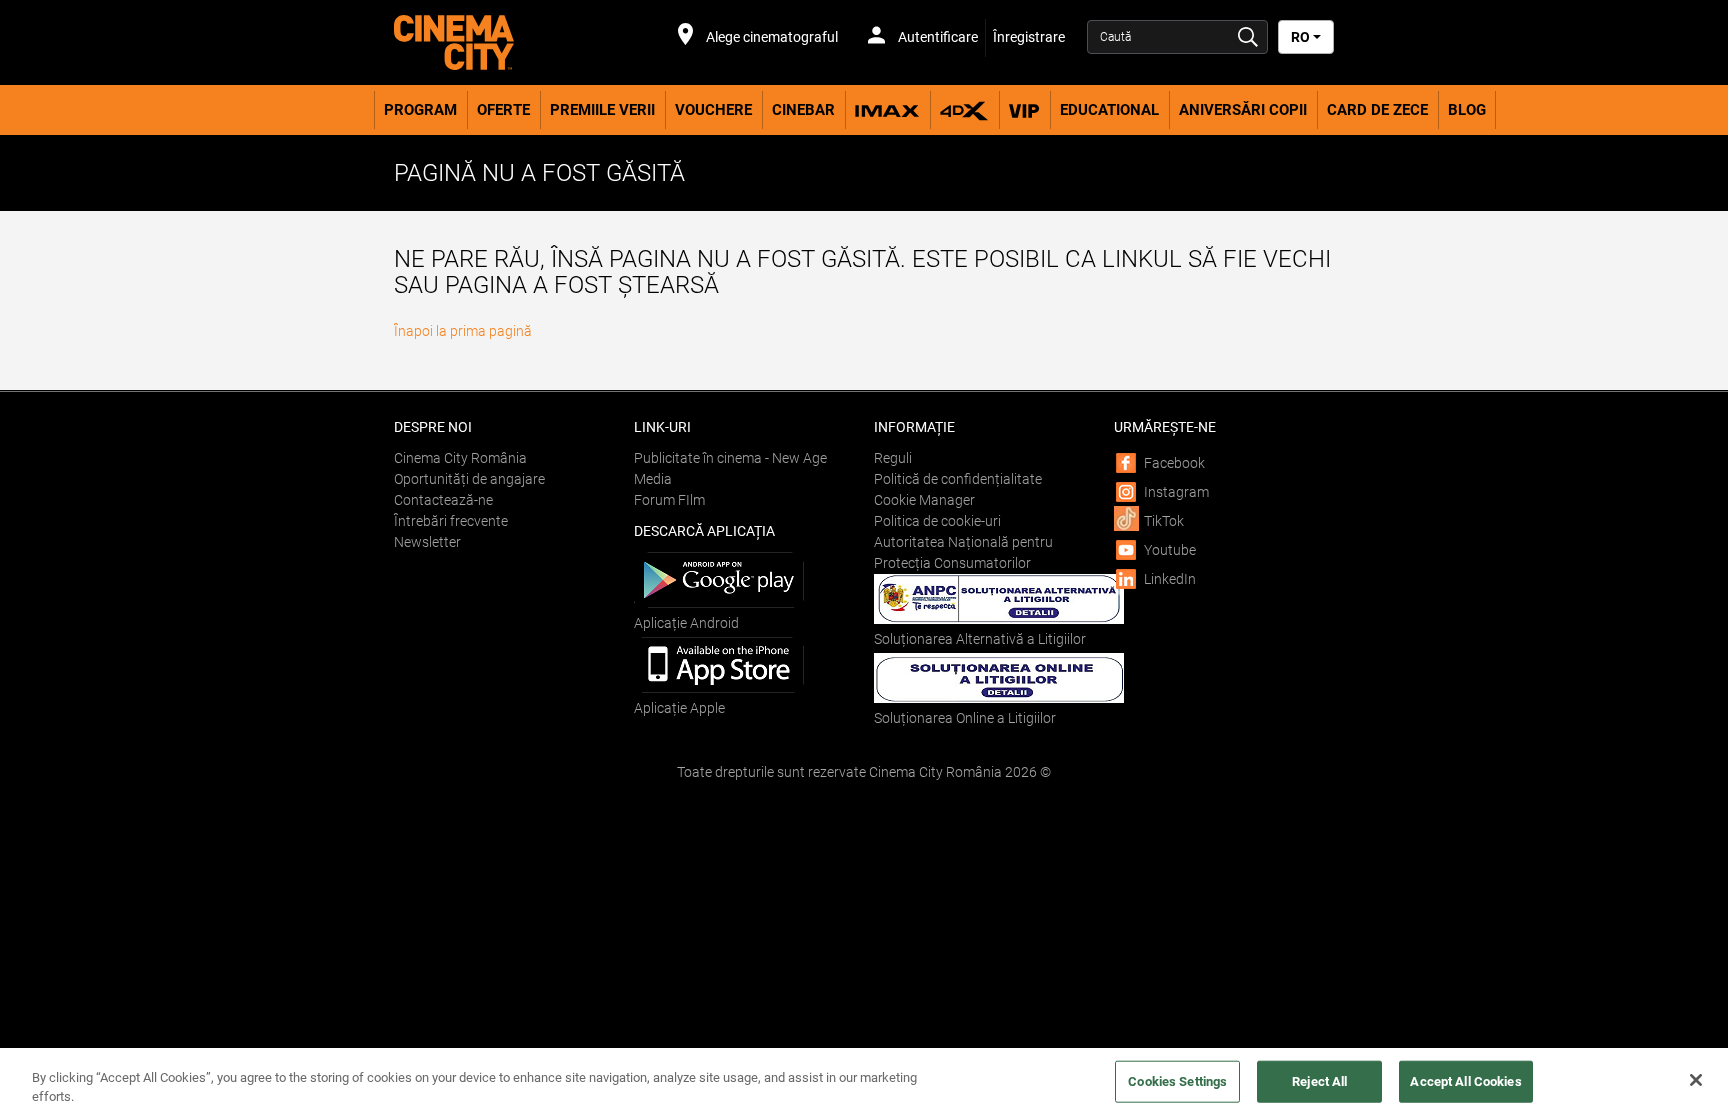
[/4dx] (964, 110)
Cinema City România (460, 458)
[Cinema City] (504, 42)
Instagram (1176, 492)
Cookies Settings (1177, 1081)
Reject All (1319, 1081)
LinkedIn (1170, 579)
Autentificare (936, 37)
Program (420, 110)
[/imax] (887, 110)
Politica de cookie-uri (937, 521)
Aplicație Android (686, 623)
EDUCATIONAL (1109, 110)
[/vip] (1024, 110)
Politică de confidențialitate (958, 479)
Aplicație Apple (679, 708)
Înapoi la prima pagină (463, 331)
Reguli (893, 458)
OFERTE (503, 110)
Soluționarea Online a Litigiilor (965, 718)
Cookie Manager (924, 500)
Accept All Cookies (1465, 1081)
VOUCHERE (713, 110)
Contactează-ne (443, 500)
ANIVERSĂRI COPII (1243, 110)
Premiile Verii (602, 110)
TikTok (1164, 521)
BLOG (1467, 110)
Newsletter (427, 542)
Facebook (1174, 463)
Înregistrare (1029, 37)
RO (1302, 37)
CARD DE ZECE (1377, 110)
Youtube (1170, 550)
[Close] (1696, 1080)
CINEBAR (803, 110)
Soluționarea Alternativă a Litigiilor (980, 639)
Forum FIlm (669, 500)
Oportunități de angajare (469, 479)
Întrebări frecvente (451, 521)
